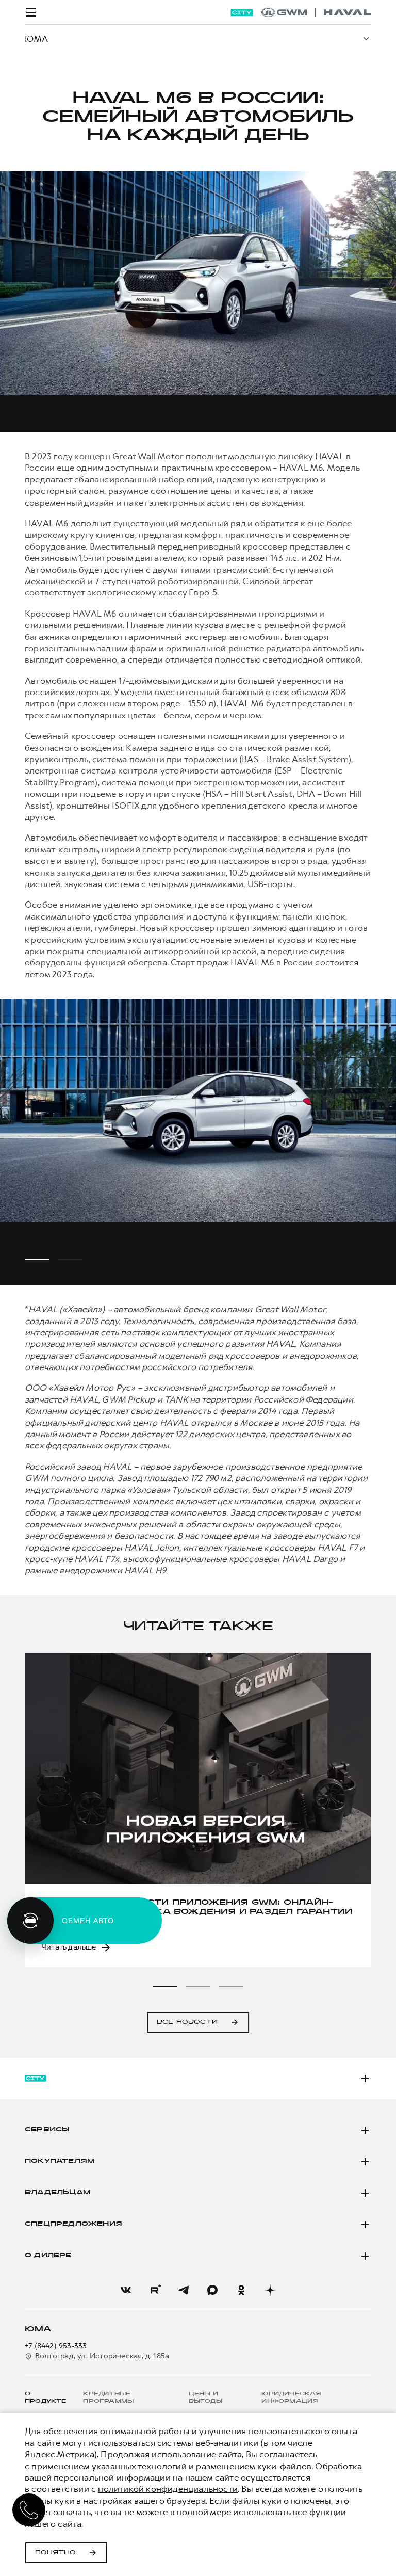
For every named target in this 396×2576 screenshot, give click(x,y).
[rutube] (155, 2290)
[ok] (241, 2290)
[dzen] (270, 2290)
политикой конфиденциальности (168, 2489)
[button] (165, 1986)
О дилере (48, 2256)
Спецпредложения (73, 2224)
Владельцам (57, 2193)
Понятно (55, 2553)
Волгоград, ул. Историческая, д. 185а (102, 2356)
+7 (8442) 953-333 (56, 2346)
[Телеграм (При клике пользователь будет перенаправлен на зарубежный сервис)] (184, 2290)
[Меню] (31, 12)
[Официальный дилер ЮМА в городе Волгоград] (316, 12)
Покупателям (60, 2161)
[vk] (126, 2290)
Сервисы (47, 2130)
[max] (212, 2290)
